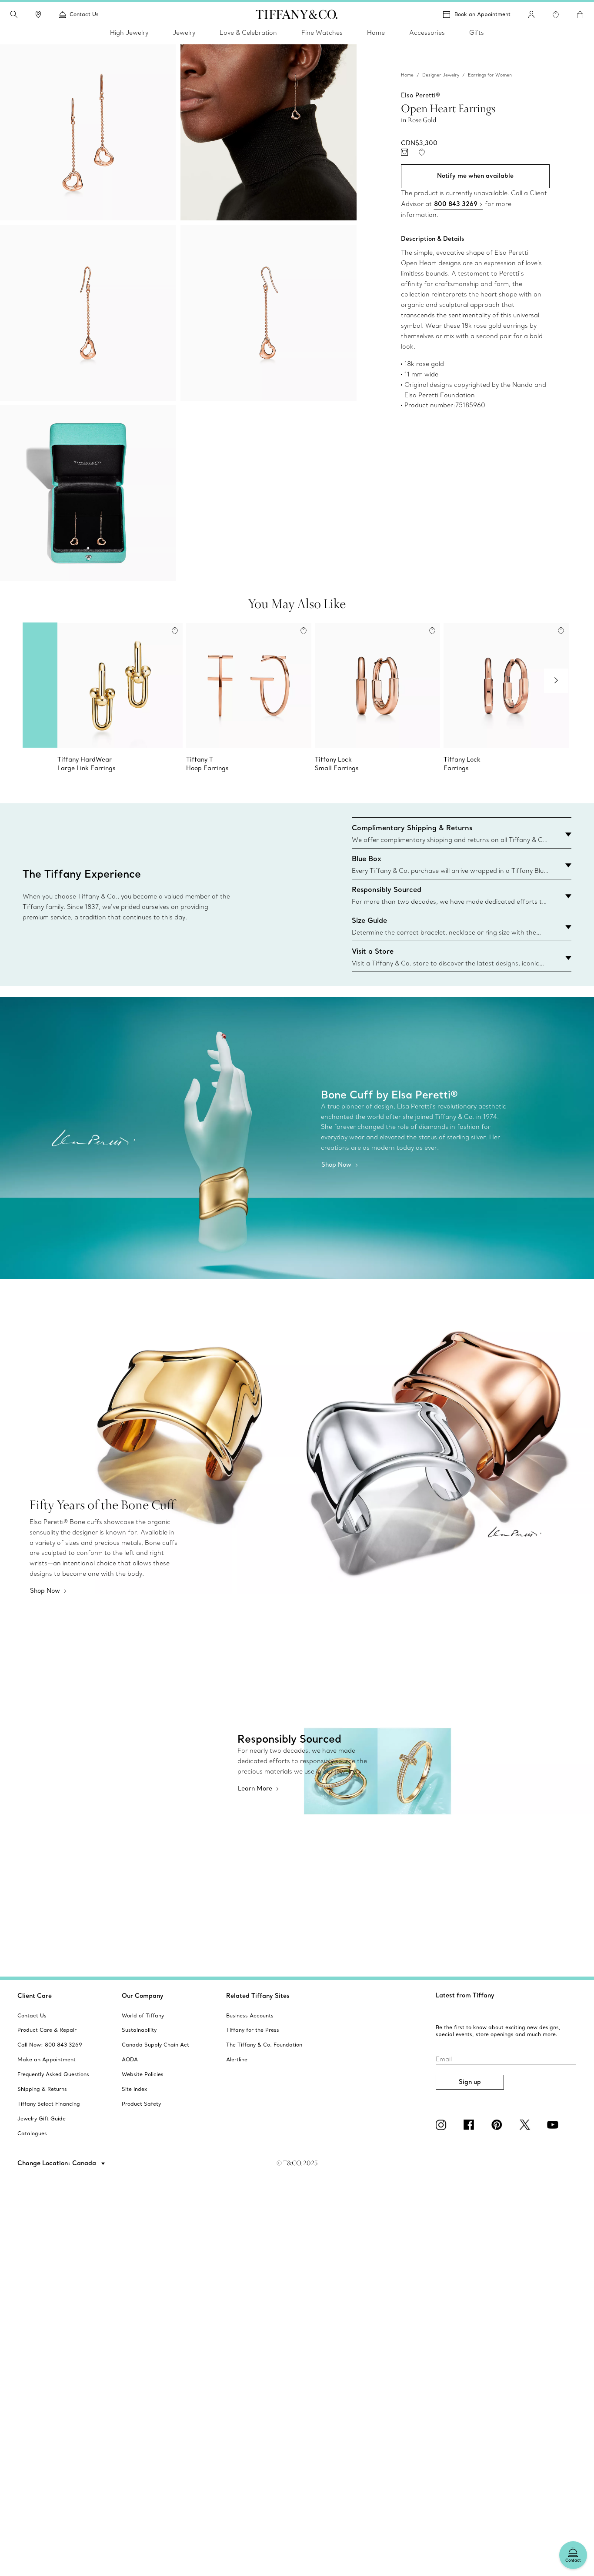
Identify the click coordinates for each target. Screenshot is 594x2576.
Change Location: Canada (58, 2163)
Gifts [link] (477, 33)
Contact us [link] (84, 14)
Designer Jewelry (441, 75)
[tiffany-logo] (297, 14)
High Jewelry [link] (129, 33)
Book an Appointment (482, 14)
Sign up (470, 2082)
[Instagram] (443, 2125)
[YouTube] (554, 2125)
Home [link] (376, 33)
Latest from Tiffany (465, 1995)
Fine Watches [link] (322, 33)
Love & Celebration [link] (248, 33)
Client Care (35, 1996)
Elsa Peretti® (420, 95)
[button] (14, 14)
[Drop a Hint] (404, 153)
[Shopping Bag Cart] (580, 15)
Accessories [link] (427, 33)
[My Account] (531, 14)
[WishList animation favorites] (556, 15)
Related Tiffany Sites (258, 1996)
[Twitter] (526, 2125)
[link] (38, 14)
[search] (14, 14)
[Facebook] (471, 2125)
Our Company (143, 1996)
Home (407, 75)
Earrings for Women (490, 75)
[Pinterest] (498, 2125)
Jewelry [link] (184, 33)
